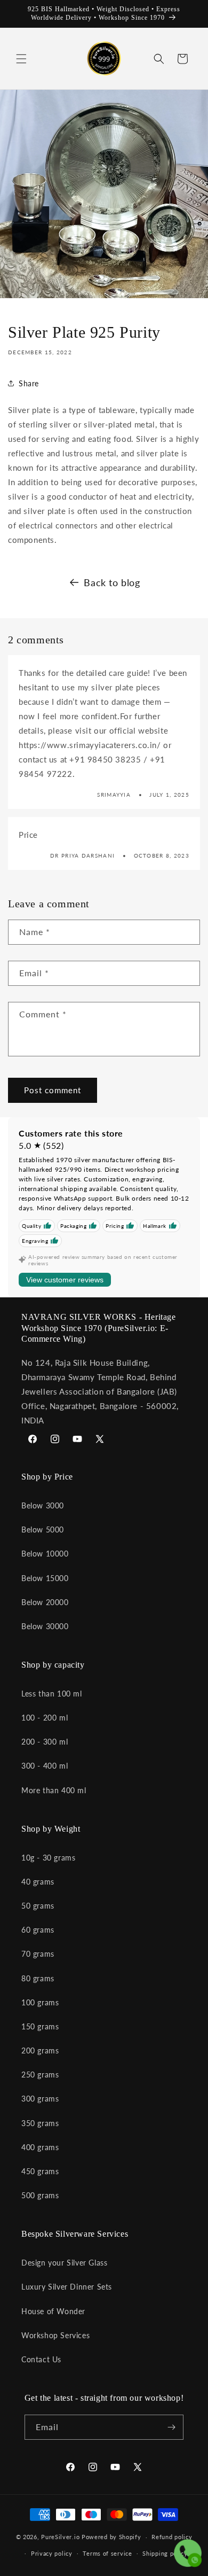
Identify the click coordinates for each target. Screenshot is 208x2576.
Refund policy (172, 2537)
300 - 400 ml (45, 1766)
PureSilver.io (60, 2537)
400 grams (40, 2147)
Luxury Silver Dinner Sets (67, 2287)
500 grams (40, 2195)
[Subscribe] (171, 2427)
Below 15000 (45, 1578)
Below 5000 (43, 1530)
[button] (21, 59)
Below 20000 (45, 1602)
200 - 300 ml (45, 1742)
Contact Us (41, 2359)
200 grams (40, 2050)
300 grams (40, 2099)
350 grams (40, 2123)
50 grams (38, 1906)
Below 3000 (43, 1505)
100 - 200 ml (45, 1718)
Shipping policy (165, 2553)
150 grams (40, 2026)
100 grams (40, 2002)
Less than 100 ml (52, 1694)
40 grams (38, 1882)
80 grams (38, 1978)
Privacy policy (52, 2553)
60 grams (38, 1930)
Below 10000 (45, 1554)
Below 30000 (45, 1626)
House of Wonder (53, 2311)
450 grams (40, 2171)
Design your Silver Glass (64, 2263)
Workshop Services (55, 2335)
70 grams (38, 1954)
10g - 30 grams (48, 1858)
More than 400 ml (54, 1790)
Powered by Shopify (111, 2537)
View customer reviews (65, 1280)
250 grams (40, 2075)
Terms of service (107, 2553)
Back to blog (112, 582)
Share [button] (29, 383)
